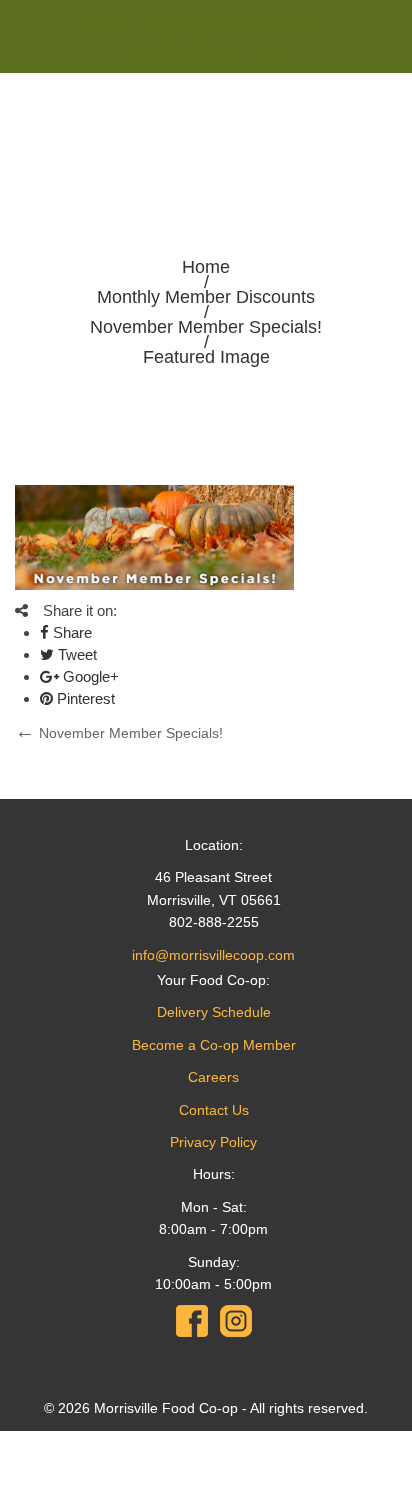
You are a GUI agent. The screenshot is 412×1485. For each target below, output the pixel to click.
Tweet (75, 654)
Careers (213, 1077)
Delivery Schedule (214, 1012)
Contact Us (214, 1110)
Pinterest (84, 698)
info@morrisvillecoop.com (213, 955)
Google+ (89, 676)
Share (70, 632)
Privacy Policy (213, 1142)
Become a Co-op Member (214, 1045)
